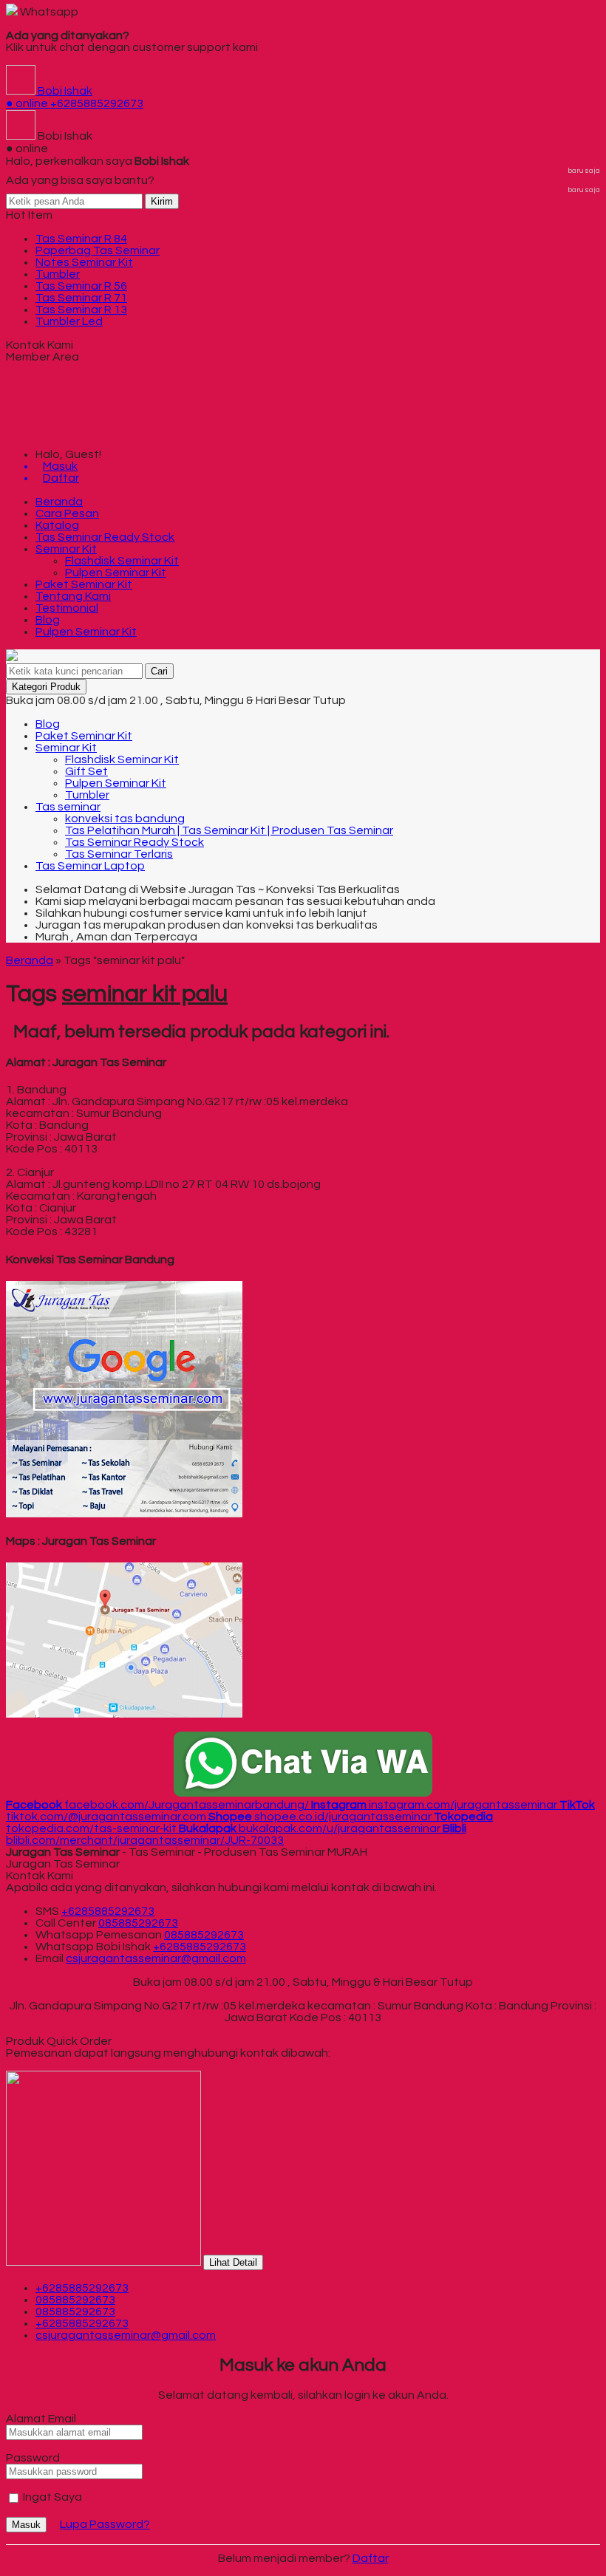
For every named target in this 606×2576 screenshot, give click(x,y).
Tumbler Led (69, 321)
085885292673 (138, 1923)
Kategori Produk (46, 687)
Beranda (59, 502)
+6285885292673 (108, 1911)
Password (33, 2458)
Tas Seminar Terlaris (119, 854)
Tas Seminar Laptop (90, 866)
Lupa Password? (105, 2524)
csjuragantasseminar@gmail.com (156, 1958)
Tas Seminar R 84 (81, 239)
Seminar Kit (66, 549)
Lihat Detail (233, 2262)
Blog (48, 620)
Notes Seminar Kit (84, 262)
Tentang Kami (73, 596)
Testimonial (67, 608)
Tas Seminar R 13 (81, 310)
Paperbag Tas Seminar (98, 250)
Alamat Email (41, 2419)
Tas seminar (68, 807)
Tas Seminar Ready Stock (105, 537)
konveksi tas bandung (125, 819)
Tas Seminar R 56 (81, 286)
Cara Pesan (67, 513)
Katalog (57, 525)
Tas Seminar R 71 (81, 298)
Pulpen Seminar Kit (116, 573)
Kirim (162, 201)
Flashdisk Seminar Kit (122, 561)
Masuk (26, 2525)
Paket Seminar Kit (84, 584)
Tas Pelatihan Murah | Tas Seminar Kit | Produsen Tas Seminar (229, 830)
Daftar (371, 2558)
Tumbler (58, 274)
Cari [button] (159, 671)
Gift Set (86, 771)
